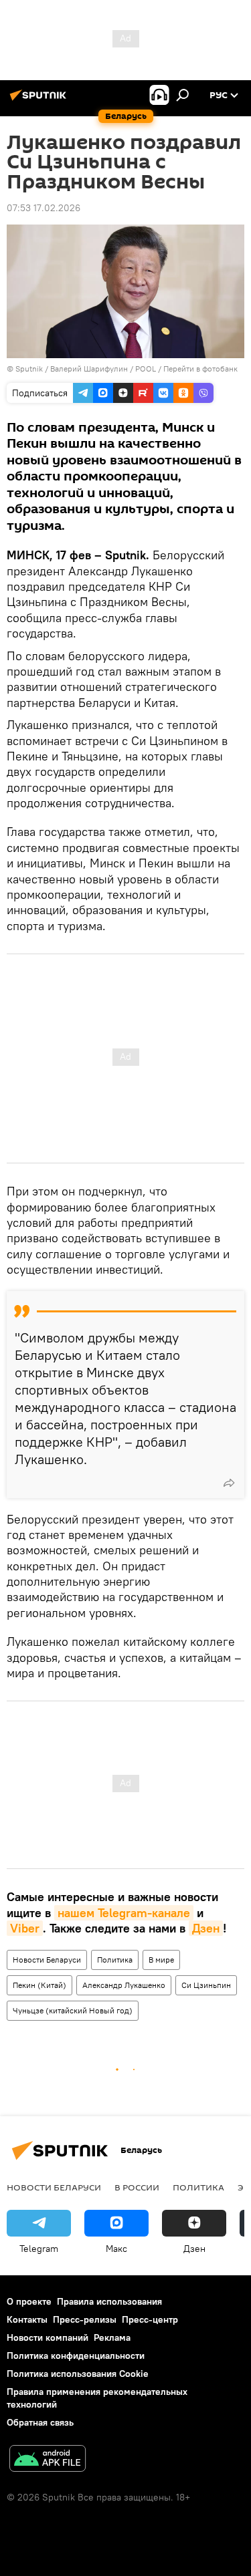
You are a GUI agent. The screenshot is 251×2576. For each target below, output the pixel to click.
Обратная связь (40, 2422)
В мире (161, 1960)
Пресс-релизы (85, 2319)
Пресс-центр (150, 2319)
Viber (25, 1928)
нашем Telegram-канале (124, 1913)
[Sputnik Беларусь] (40, 100)
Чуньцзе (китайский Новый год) (73, 2010)
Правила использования (109, 2301)
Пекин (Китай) (39, 1985)
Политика (115, 1960)
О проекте (29, 2301)
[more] (229, 1483)
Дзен (206, 1928)
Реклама (112, 2337)
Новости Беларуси (47, 1960)
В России (137, 2187)
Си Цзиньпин (206, 1985)
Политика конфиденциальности (76, 2355)
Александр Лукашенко (124, 1985)
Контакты (27, 2319)
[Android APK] (48, 2460)
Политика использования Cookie (78, 2374)
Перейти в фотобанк (200, 369)
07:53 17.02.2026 (44, 208)
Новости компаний (48, 2337)
